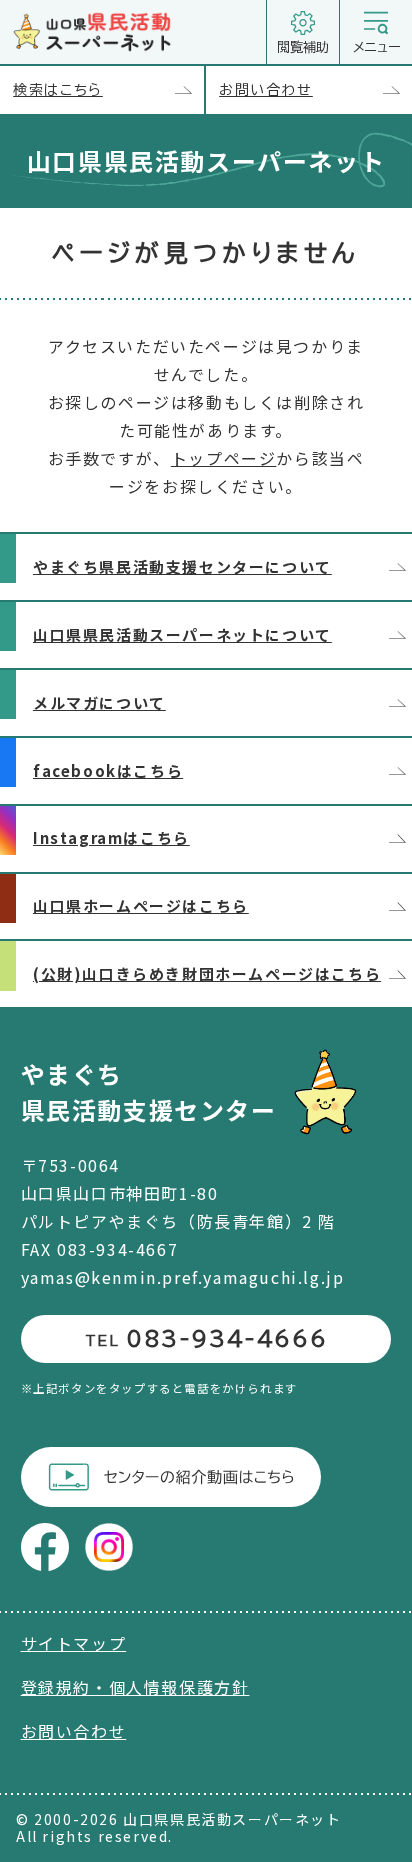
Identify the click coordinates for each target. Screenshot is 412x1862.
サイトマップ (74, 1643)
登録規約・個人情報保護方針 (135, 1687)
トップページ (224, 458)
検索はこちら (58, 90)
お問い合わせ (266, 90)
